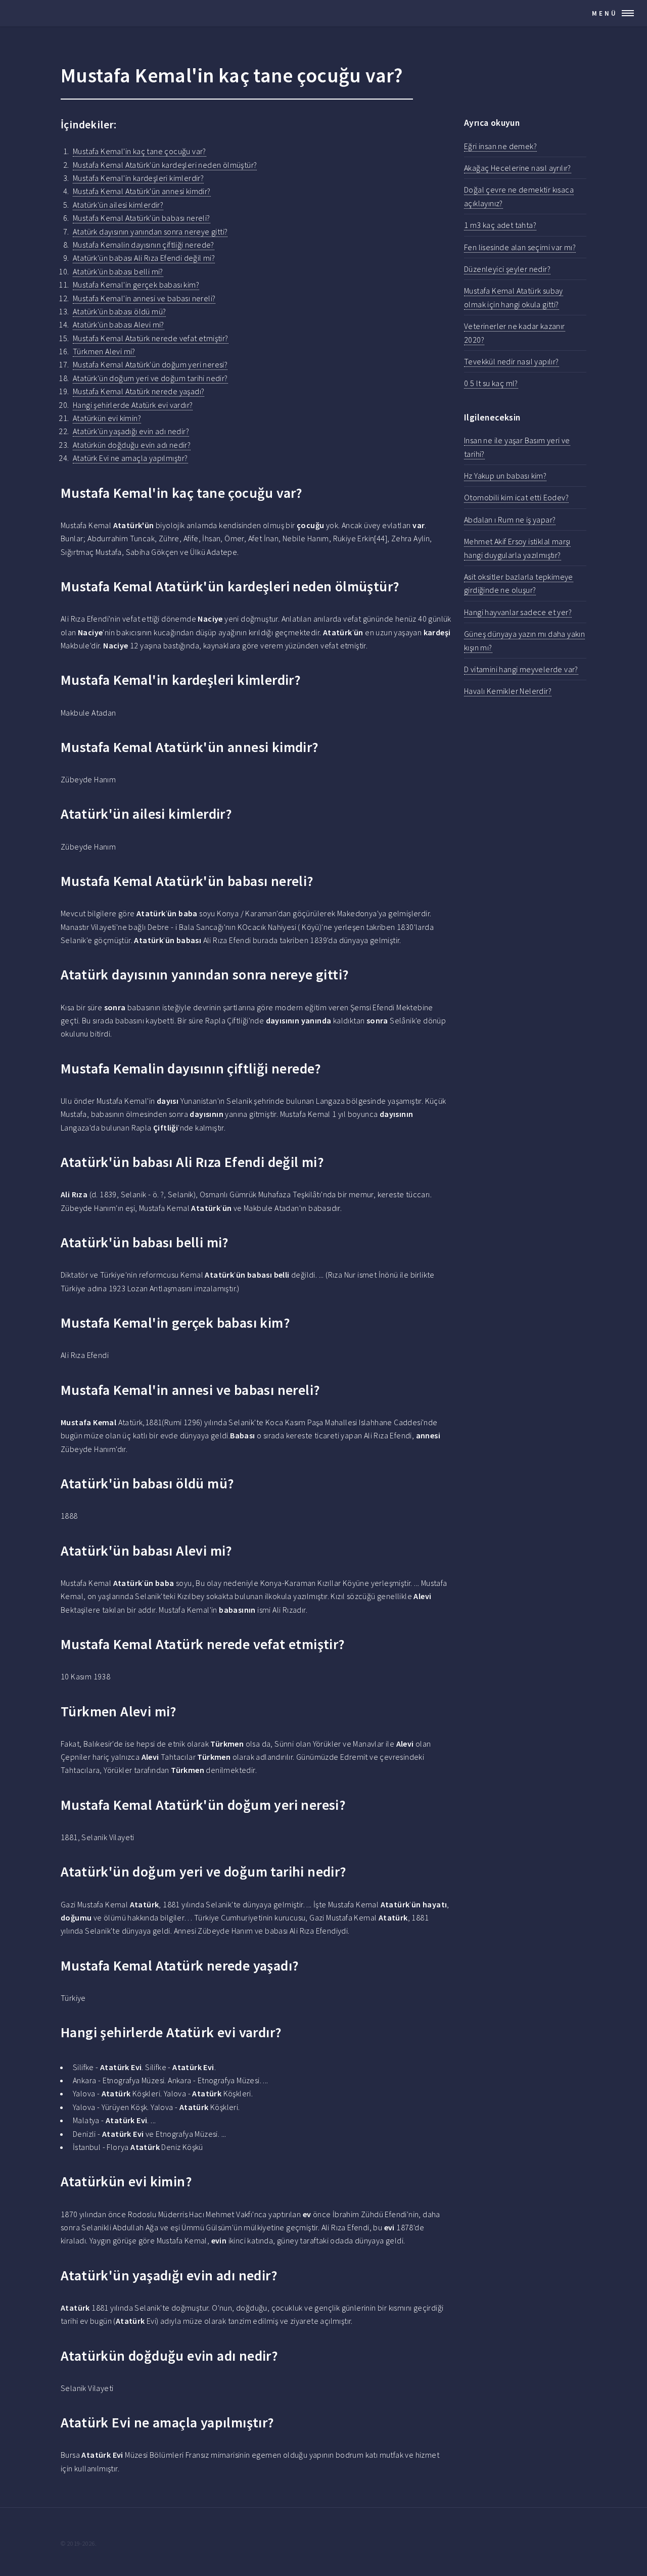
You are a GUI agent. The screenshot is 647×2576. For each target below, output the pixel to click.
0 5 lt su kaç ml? (491, 383)
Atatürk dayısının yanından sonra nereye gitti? (150, 231)
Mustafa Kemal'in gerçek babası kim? (136, 285)
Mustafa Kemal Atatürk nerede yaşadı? (138, 391)
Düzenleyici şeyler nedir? (507, 269)
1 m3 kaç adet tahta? (500, 225)
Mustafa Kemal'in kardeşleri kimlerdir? (138, 178)
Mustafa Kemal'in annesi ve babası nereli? (144, 298)
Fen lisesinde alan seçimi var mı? (520, 247)
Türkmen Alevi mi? (104, 351)
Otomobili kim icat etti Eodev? (516, 497)
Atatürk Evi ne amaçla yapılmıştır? (130, 458)
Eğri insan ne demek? (500, 146)
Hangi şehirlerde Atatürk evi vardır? (133, 405)
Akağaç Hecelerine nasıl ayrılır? (518, 168)
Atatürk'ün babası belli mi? (118, 271)
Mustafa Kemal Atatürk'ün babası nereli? (142, 218)
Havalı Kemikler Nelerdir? (508, 691)
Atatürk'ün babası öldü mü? (119, 311)
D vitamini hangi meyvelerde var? (521, 669)
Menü (605, 13)
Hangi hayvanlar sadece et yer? (518, 612)
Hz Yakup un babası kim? (505, 476)
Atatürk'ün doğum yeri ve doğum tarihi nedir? (150, 378)
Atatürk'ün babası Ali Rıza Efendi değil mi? (144, 258)
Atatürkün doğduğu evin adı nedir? (132, 445)
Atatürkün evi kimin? (107, 418)
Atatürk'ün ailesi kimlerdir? (118, 205)
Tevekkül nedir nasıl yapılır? (512, 361)
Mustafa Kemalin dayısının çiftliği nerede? (144, 245)
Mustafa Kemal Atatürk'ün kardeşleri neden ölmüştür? (165, 165)
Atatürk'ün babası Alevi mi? (119, 324)
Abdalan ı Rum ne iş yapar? (510, 520)
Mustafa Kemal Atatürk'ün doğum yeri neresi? (150, 364)
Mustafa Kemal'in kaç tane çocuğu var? (140, 151)
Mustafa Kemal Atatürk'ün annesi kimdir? (142, 191)
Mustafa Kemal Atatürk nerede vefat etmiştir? (151, 338)
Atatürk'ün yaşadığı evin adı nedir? (131, 431)
